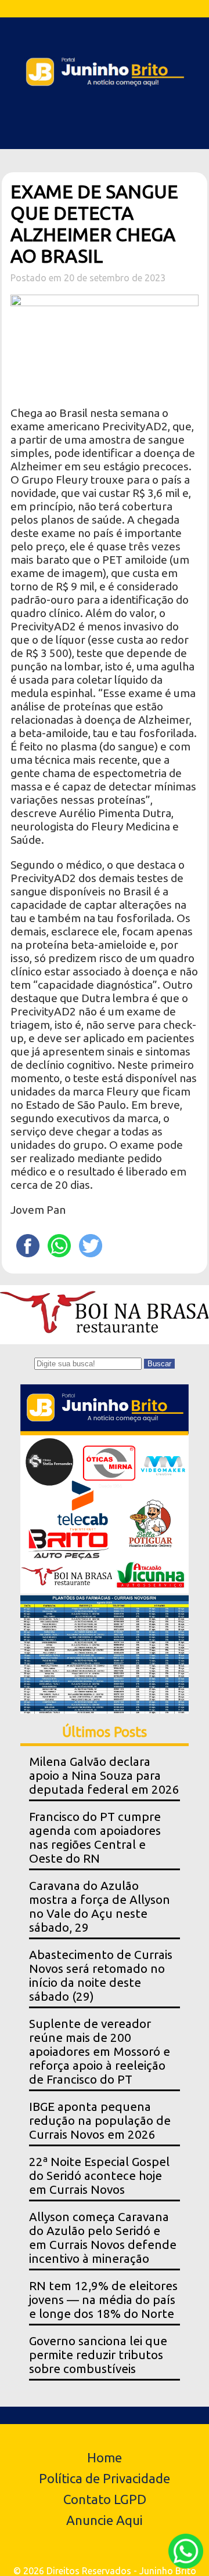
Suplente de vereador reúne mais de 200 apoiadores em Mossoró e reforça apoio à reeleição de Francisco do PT (100, 2051)
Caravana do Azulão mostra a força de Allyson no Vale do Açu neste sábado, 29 (100, 1906)
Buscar (159, 1364)
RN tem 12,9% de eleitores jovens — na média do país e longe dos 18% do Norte (103, 2300)
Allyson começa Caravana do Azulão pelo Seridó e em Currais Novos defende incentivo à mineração (103, 2238)
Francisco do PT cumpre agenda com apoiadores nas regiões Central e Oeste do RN (95, 1837)
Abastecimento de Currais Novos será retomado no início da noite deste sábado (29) (101, 1975)
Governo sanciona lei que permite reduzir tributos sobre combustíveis (98, 2355)
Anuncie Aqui (105, 2520)
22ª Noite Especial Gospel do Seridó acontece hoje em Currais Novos (99, 2176)
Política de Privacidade (105, 2478)
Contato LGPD (105, 2499)
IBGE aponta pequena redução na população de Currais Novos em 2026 (100, 2120)
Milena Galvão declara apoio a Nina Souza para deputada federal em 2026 (104, 1775)
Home (105, 2457)
